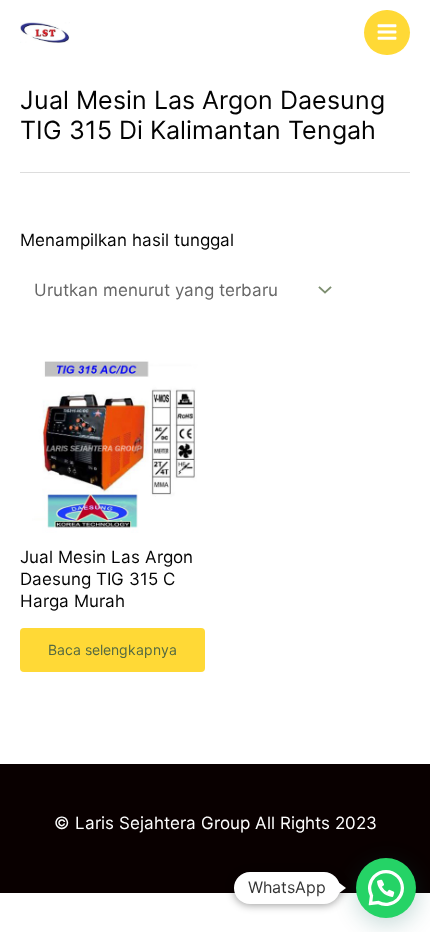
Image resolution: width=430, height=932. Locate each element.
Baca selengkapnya (112, 649)
